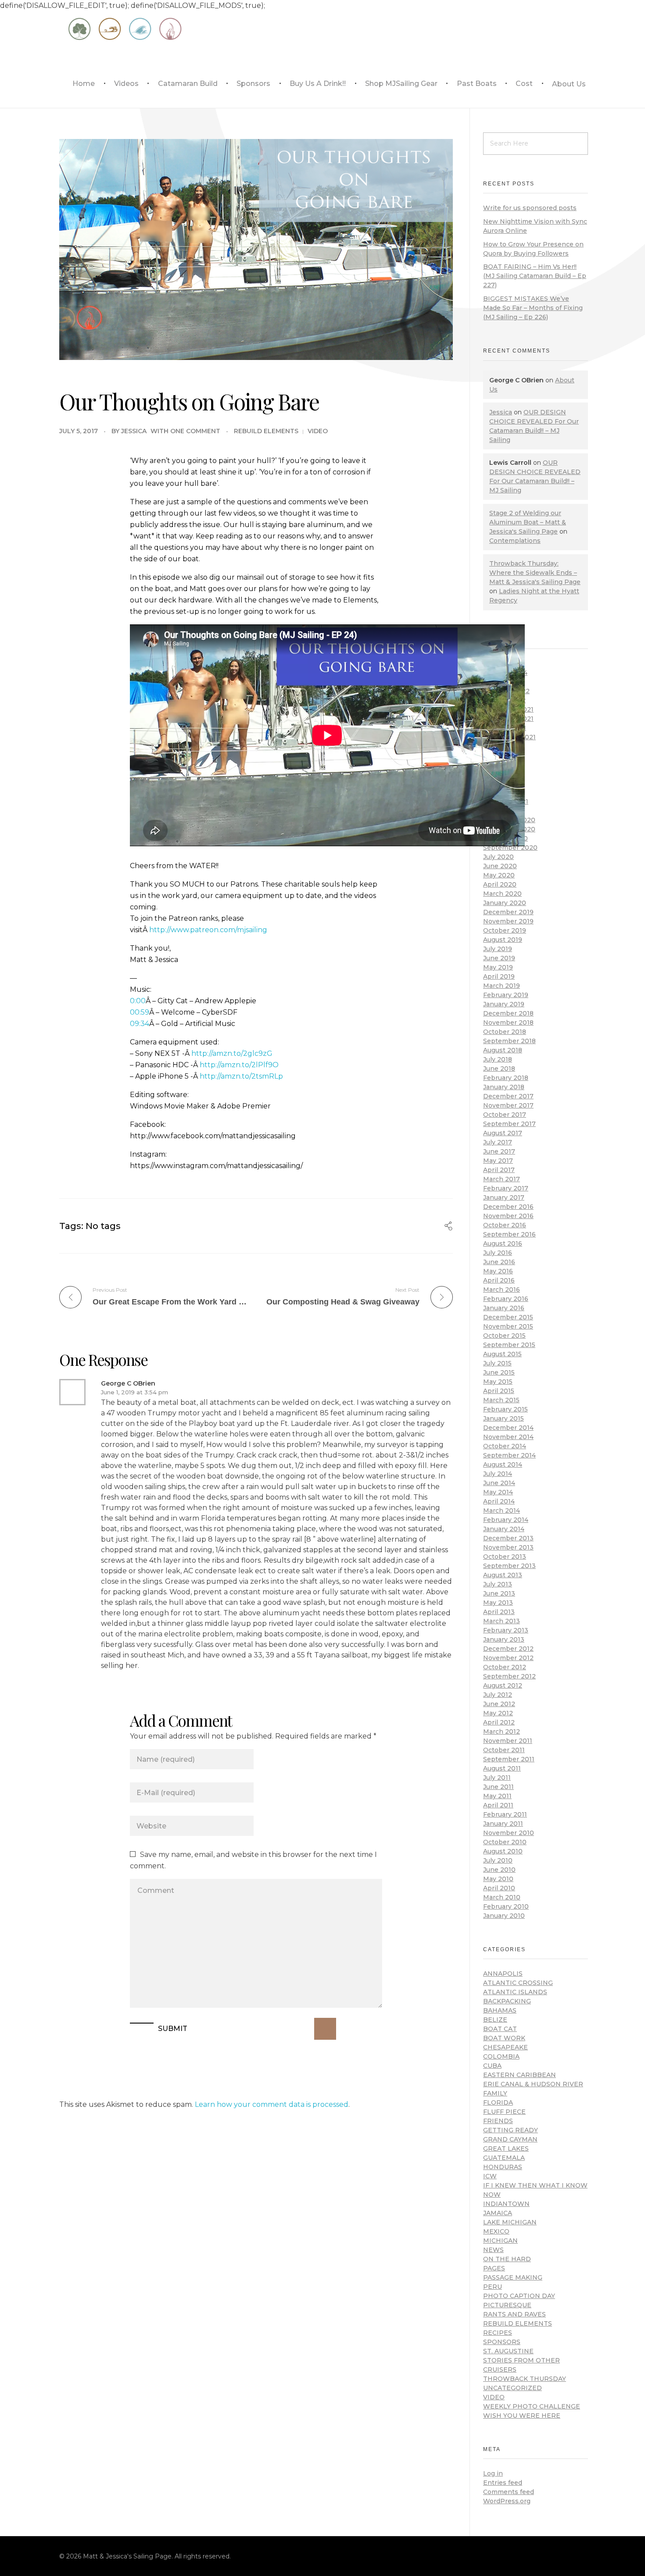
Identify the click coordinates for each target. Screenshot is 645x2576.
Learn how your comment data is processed (272, 2104)
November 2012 (508, 1658)
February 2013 (506, 1630)
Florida (498, 2102)
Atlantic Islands (515, 1992)
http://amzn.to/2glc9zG (232, 1053)
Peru (493, 2287)
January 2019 (504, 1004)
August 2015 (502, 1354)
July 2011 (497, 1778)
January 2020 (505, 903)
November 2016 (508, 1216)
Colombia (501, 2056)
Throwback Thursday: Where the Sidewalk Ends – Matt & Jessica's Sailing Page (535, 573)
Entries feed (503, 2483)
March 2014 (502, 1511)
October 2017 (505, 1115)
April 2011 (498, 1805)
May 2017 (498, 1161)
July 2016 (498, 1253)
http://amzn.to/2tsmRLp (241, 1076)
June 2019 (499, 958)
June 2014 (499, 1483)
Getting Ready (511, 2130)
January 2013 (504, 1639)
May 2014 (498, 1492)
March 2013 (502, 1621)
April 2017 (499, 1170)
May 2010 (498, 1879)
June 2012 (499, 1704)
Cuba (492, 2066)
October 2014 (505, 1446)
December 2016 (508, 1207)
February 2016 (506, 1299)
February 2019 (506, 995)
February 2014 (506, 1520)
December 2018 (508, 1013)
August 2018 (503, 1050)
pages (494, 2268)
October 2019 (505, 930)
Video (318, 431)
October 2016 (505, 1225)
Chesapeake (505, 2047)
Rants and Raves (514, 2314)
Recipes (498, 2333)
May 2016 (498, 1271)
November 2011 (508, 1741)
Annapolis (503, 1974)
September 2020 (510, 848)
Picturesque (507, 2305)
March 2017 (502, 1179)
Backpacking (507, 2001)
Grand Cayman (510, 2139)
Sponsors (502, 2342)
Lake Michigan (510, 2222)
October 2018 (505, 1032)
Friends (498, 2121)
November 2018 (508, 1023)
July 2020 (498, 857)
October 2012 (505, 1667)
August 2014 (503, 1464)
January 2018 (504, 1087)
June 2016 (499, 1262)
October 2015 (504, 1336)
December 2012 (508, 1649)
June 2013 (499, 1593)
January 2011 (503, 1824)
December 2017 (508, 1096)
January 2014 (504, 1529)
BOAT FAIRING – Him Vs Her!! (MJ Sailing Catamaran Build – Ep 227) (535, 276)
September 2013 (509, 1566)
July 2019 (498, 949)
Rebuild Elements (266, 431)
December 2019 (508, 912)
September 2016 (509, 1234)
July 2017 (498, 1142)
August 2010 (503, 1851)
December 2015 (508, 1317)
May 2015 (498, 1382)
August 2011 (502, 1768)
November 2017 (508, 1105)
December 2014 (508, 1428)
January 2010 (504, 1916)
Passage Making (513, 2277)
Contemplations (515, 541)
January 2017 (504, 1197)
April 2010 (499, 1888)
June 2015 (499, 1372)
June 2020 (500, 866)
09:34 (140, 1024)
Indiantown (506, 2204)
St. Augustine (508, 2351)
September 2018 (509, 1041)
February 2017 (506, 1188)
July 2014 (498, 1474)
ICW (490, 2176)
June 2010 (499, 1870)
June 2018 (499, 1069)
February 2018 (506, 1078)
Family (495, 2093)
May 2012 (498, 1713)
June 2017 (499, 1151)
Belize (495, 2020)
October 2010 (505, 1842)
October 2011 (504, 1750)
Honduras (503, 2167)
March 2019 (502, 986)
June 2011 (498, 1787)
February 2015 (505, 1409)
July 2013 (498, 1584)
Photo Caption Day (519, 2296)
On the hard (507, 2259)
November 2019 (508, 921)
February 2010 (506, 1906)
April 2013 (499, 1612)
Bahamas (500, 2010)
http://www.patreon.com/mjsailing (208, 930)
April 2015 (499, 1391)
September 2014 (509, 1455)
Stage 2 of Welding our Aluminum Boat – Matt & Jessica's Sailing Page (528, 522)
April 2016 (499, 1280)
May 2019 (498, 967)
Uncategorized (512, 2388)
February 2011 (505, 1814)
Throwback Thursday (525, 2379)
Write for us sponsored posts (530, 208)
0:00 (138, 1001)
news (493, 2250)
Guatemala (504, 2158)
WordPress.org (507, 2501)
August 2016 (503, 1243)
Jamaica (498, 2213)
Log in (493, 2473)
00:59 (140, 1012)
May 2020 (499, 875)
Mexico (496, 2231)
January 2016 (504, 1308)
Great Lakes (506, 2148)
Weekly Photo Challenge (532, 2406)
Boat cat (500, 2029)
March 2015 (501, 1400)
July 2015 (497, 1363)
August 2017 (503, 1133)
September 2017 (509, 1124)
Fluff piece (504, 2112)
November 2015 (508, 1326)
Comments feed (509, 2492)
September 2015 (509, 1345)
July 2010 (498, 1860)
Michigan (500, 2241)
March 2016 (502, 1290)
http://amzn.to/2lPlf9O (239, 1065)
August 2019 (503, 940)
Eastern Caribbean (520, 2075)
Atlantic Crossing (518, 1983)
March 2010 (502, 1897)
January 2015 (503, 1418)
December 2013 (508, 1538)
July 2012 (498, 1695)
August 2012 (503, 1685)
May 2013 (498, 1603)
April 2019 (499, 976)
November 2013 (508, 1547)
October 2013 (505, 1557)
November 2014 (508, 1437)
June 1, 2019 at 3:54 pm (134, 1392)
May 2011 (497, 1796)
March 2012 (502, 1732)
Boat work (504, 2038)
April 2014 (499, 1501)
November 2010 (509, 1833)
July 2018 (498, 1059)
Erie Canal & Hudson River (533, 2084)
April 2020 (500, 884)
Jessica (134, 431)
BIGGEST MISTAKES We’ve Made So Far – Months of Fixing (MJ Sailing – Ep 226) (533, 308)
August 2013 (503, 1575)
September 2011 (509, 1759)
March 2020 (502, 894)
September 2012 (509, 1676)
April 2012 (499, 1722)
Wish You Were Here (522, 2416)
